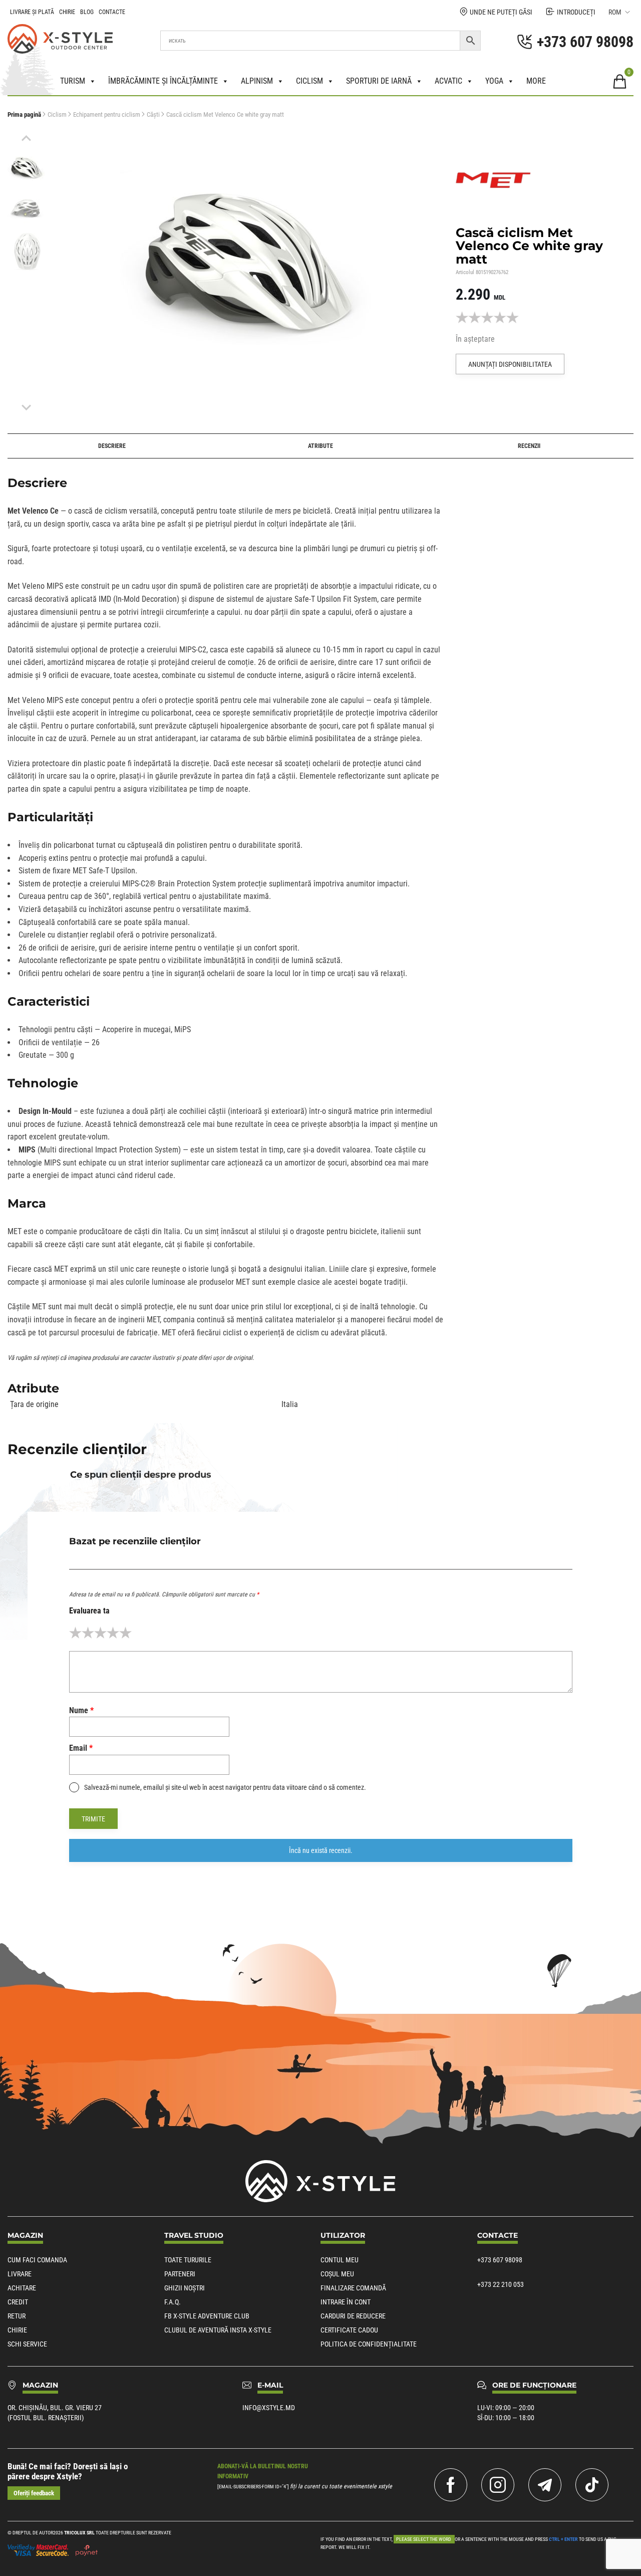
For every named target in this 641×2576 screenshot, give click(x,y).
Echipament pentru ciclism (107, 114)
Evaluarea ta (89, 1611)
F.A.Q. (173, 2302)
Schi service (27, 2344)
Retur (17, 2316)
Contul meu (340, 2260)
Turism (73, 81)
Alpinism (257, 81)
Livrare (20, 2274)
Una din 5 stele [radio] (75, 1633)
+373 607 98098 (500, 2260)
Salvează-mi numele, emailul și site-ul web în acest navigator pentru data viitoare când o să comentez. (225, 1787)
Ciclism (309, 81)
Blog (87, 12)
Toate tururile (188, 2260)
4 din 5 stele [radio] (113, 1633)
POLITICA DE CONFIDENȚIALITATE (369, 2344)
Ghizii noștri (185, 2288)
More (536, 81)
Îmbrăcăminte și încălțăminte (163, 81)
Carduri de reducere (353, 2316)
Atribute (320, 446)
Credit (18, 2302)
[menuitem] (26, 167)
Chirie (67, 12)
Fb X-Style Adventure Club (207, 2316)
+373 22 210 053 (501, 2284)
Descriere (112, 446)
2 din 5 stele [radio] (88, 1633)
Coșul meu (337, 2274)
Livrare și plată (32, 12)
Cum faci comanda (37, 2260)
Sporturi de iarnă (379, 81)
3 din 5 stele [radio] (100, 1633)
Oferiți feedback (34, 2493)
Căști (153, 114)
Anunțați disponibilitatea (510, 364)
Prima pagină (24, 114)
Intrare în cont (346, 2302)
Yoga (494, 81)
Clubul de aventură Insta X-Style (218, 2330)
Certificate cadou (349, 2330)
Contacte (112, 12)
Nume (81, 1710)
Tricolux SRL (79, 2533)
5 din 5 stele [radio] (125, 1633)
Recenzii (529, 446)
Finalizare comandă (353, 2288)
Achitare (22, 2288)
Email (81, 1748)
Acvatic (448, 81)
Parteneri (180, 2274)
